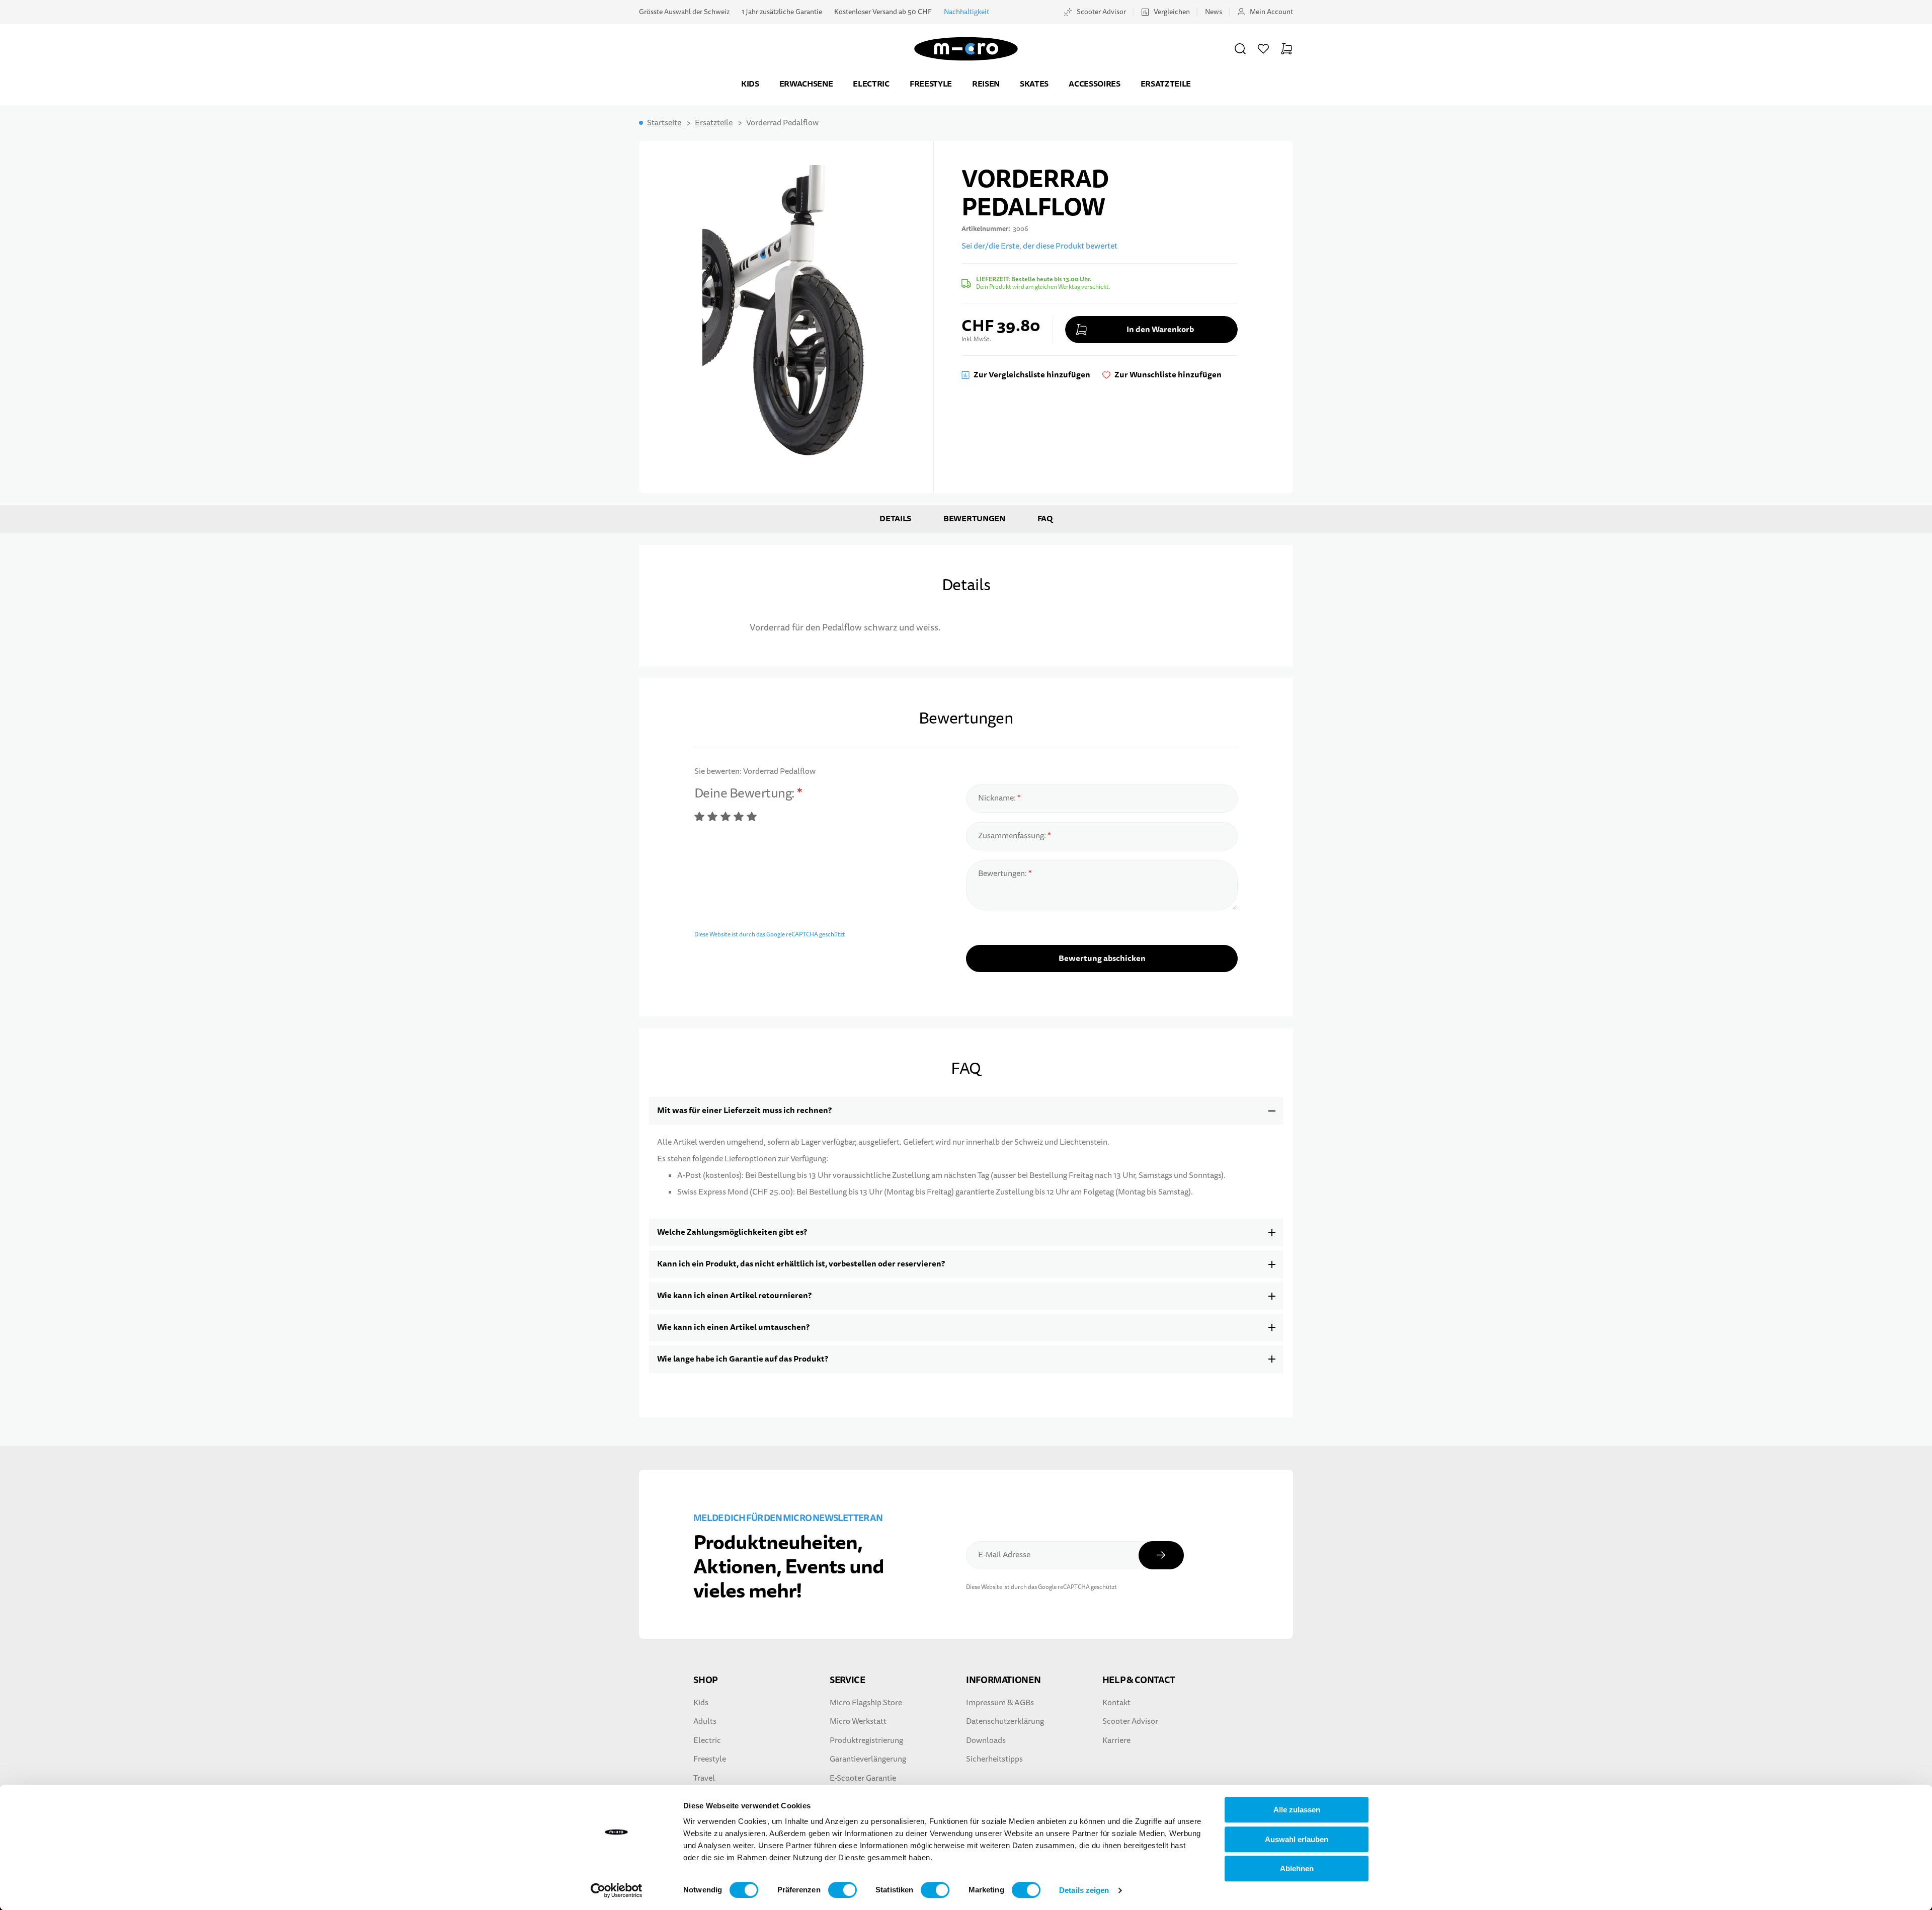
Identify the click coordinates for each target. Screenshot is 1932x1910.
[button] (1240, 49)
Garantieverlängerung (868, 1759)
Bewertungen (974, 519)
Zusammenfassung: (1013, 836)
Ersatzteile (1166, 84)
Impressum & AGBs (1000, 1703)
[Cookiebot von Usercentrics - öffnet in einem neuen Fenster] (617, 1890)
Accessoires (1094, 84)
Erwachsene (806, 84)
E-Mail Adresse (1004, 1555)
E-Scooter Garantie (863, 1778)
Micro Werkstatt (858, 1721)
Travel (704, 1778)
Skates (1034, 84)
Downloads (986, 1740)
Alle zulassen (1297, 1810)
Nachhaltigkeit (967, 12)
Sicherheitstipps (994, 1759)
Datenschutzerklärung (1005, 1721)
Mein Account (1271, 12)
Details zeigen (1084, 1890)
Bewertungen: (1003, 873)
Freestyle (931, 84)
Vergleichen (1172, 12)
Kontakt (1116, 1703)
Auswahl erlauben (1297, 1839)
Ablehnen (1297, 1868)
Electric (871, 84)
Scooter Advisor (1101, 12)
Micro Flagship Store (866, 1703)
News (1214, 12)
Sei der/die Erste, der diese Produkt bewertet (1039, 246)
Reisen (986, 84)
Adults (705, 1721)
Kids (750, 84)
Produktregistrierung (866, 1740)
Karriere (1116, 1740)
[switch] (842, 1890)
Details (895, 519)
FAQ (1045, 519)
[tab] (966, 1111)
